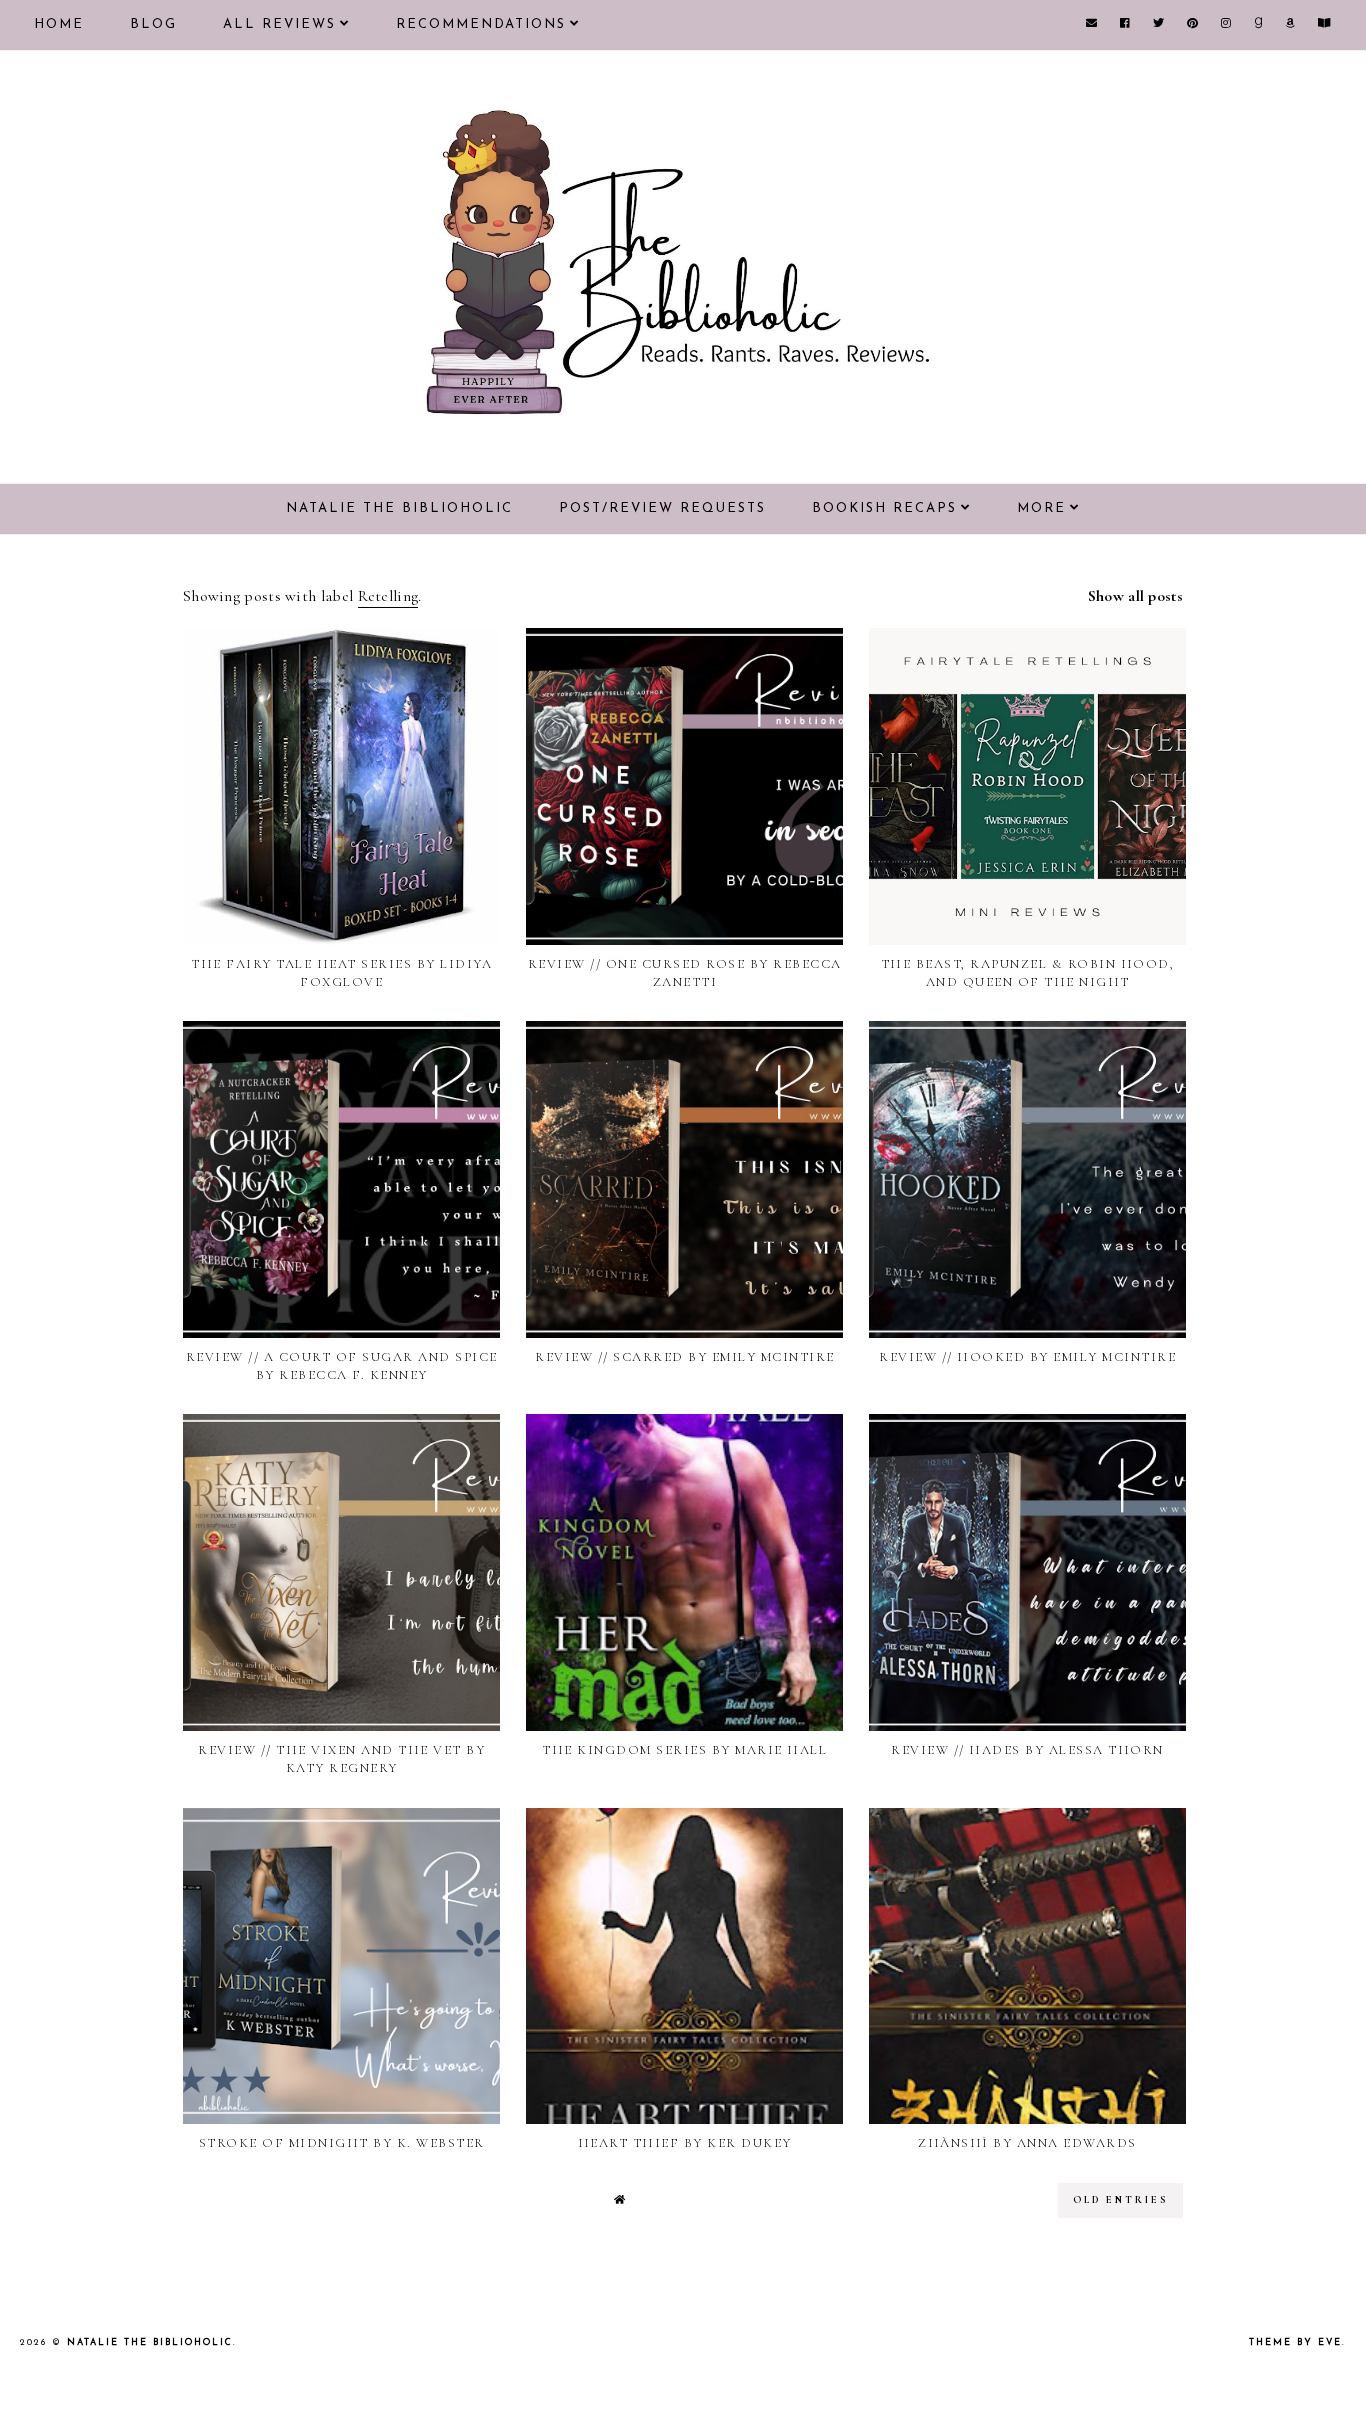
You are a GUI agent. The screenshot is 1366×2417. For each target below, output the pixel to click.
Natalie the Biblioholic (399, 508)
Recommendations (481, 24)
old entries (1120, 2200)
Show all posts (1135, 596)
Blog (153, 24)
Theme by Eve (1295, 2342)
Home (59, 24)
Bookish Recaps (884, 508)
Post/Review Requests (662, 508)
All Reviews (279, 24)
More (1041, 508)
